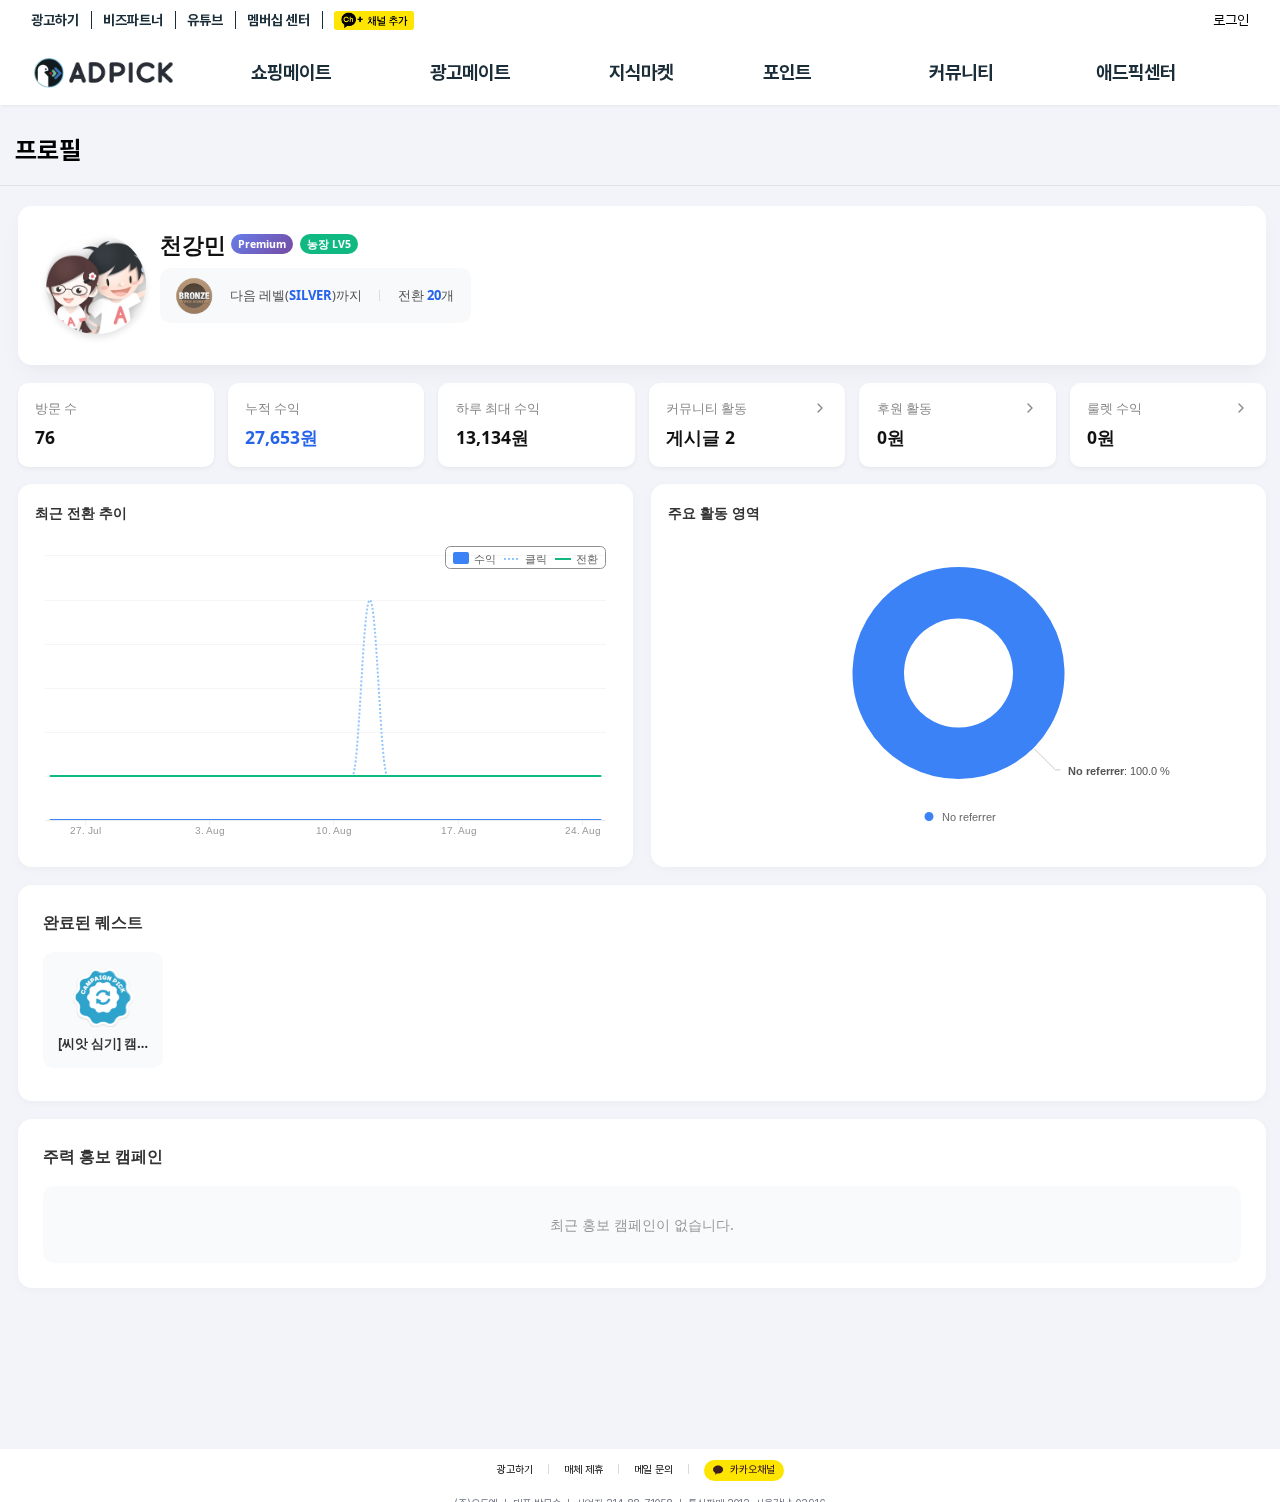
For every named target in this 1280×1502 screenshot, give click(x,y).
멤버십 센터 (278, 20)
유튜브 (205, 20)
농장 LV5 (329, 244)
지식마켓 (641, 72)
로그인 (1231, 20)
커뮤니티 (961, 72)
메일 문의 (653, 1469)
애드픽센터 (1136, 72)
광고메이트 (470, 72)
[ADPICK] (141, 73)
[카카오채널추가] (374, 20)
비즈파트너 (133, 20)
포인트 (787, 72)
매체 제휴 (583, 1469)
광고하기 (55, 20)
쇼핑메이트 (291, 72)
